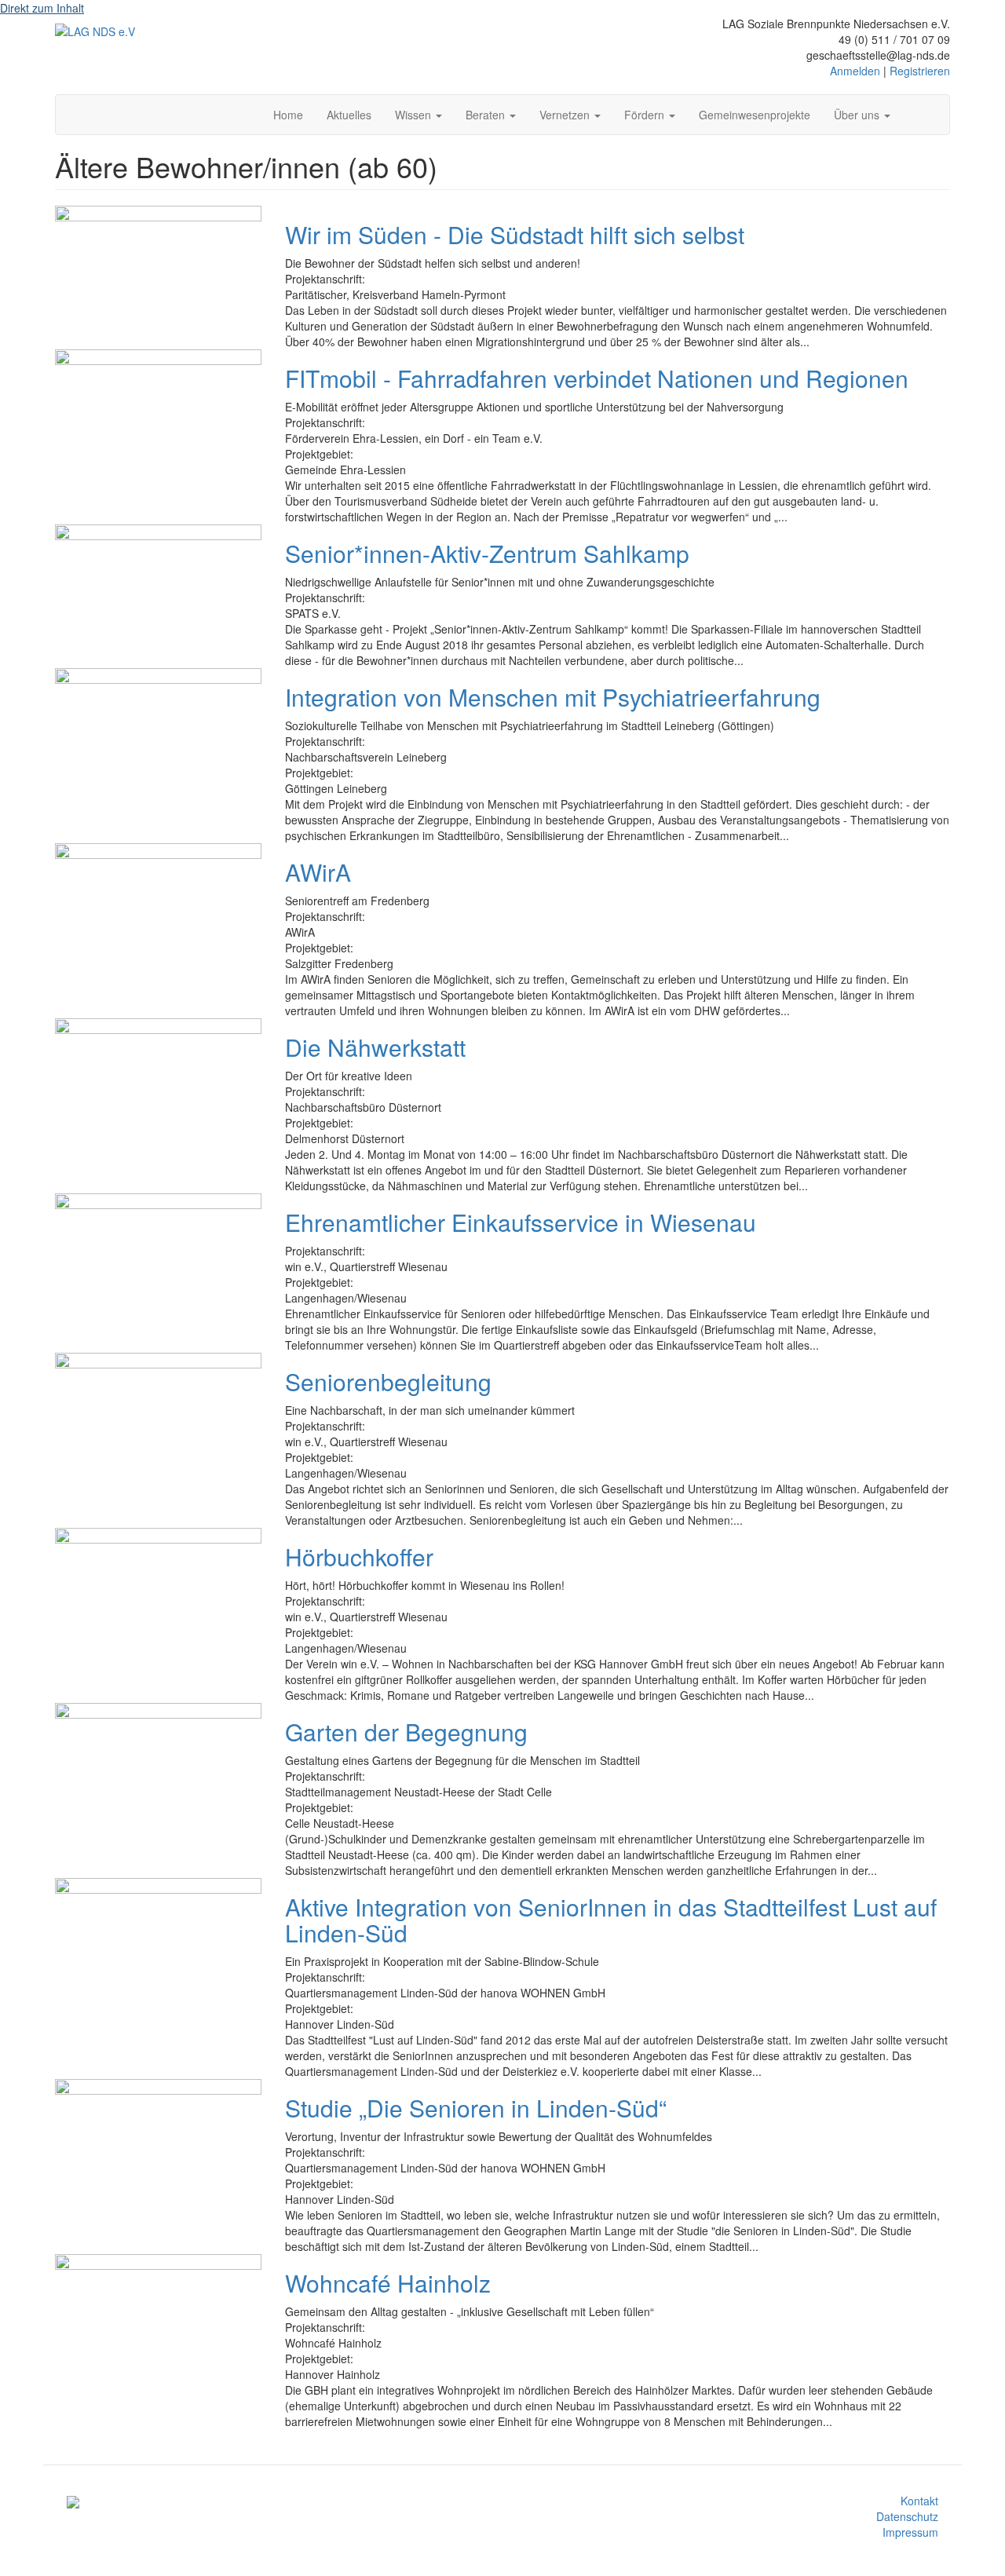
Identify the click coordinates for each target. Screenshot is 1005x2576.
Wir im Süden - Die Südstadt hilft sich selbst (515, 234)
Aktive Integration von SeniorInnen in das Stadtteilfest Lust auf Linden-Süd (611, 1920)
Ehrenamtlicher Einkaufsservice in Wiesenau (521, 1222)
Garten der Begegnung (406, 1732)
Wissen (415, 115)
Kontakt (919, 2501)
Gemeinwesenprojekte (755, 115)
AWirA (318, 872)
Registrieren (920, 71)
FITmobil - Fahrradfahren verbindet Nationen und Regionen (597, 378)
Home (288, 115)
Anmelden (855, 71)
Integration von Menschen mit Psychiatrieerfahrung (553, 697)
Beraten (487, 115)
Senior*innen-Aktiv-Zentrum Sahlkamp (487, 553)
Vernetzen (566, 115)
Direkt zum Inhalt (42, 8)
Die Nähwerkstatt (375, 1047)
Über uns (858, 115)
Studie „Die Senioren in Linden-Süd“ (476, 2108)
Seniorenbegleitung (388, 1381)
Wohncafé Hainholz (388, 2283)
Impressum (910, 2532)
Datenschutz (907, 2516)
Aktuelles (349, 115)
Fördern (646, 115)
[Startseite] (95, 31)
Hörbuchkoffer (359, 1557)
